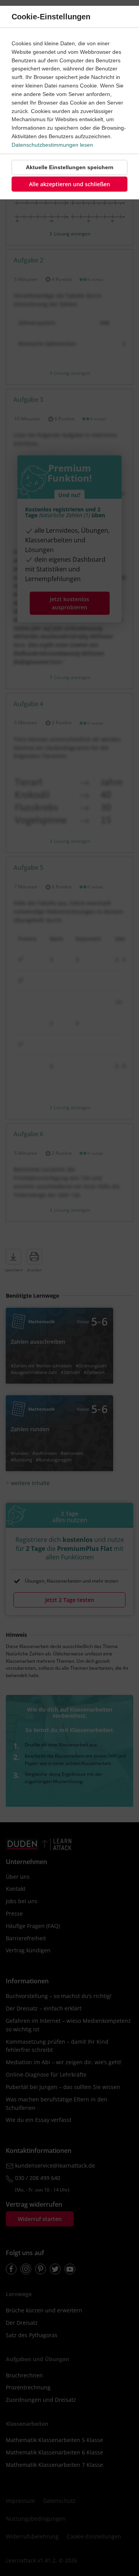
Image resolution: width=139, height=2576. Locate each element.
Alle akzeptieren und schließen (69, 184)
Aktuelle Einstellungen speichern (70, 167)
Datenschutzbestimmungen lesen (52, 145)
